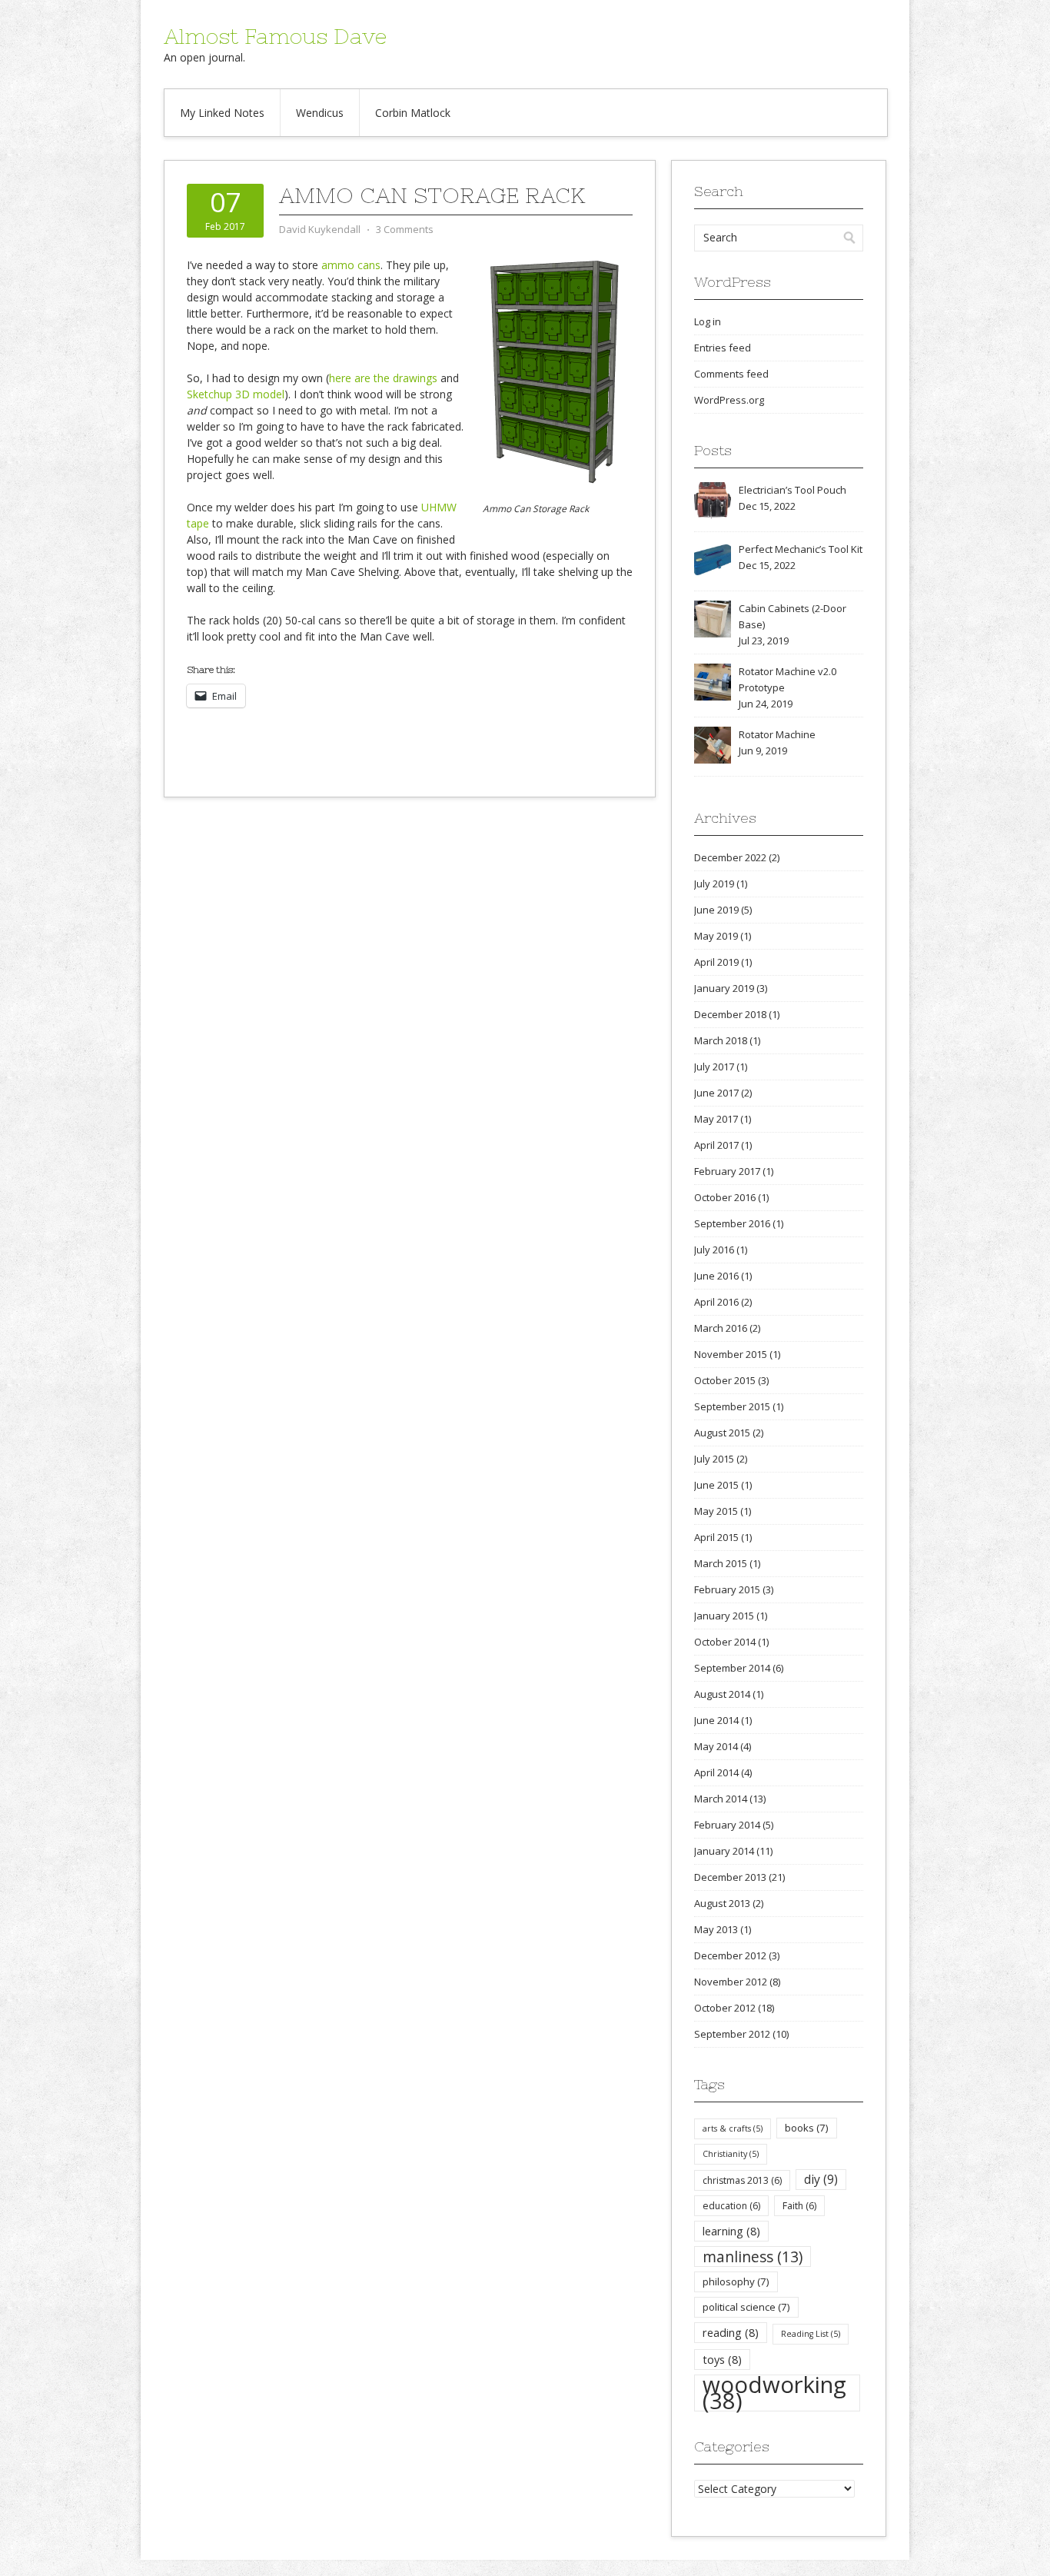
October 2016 (725, 1197)
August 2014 (722, 1694)
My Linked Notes (222, 113)
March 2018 (721, 1040)
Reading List (811, 2334)
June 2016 (716, 1276)
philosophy (736, 2281)
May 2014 (716, 1746)
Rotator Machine (777, 734)
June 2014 (716, 1720)
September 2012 (732, 2034)
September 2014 (732, 1668)
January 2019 (724, 988)
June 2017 (716, 1093)
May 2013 (716, 1929)
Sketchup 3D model (236, 394)
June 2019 (716, 910)
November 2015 (731, 1354)
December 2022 (730, 857)
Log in (708, 321)
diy (821, 2179)
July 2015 (714, 1459)
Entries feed (723, 348)
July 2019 (714, 884)
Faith (799, 2206)
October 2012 (725, 2008)
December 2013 (730, 1877)
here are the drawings (383, 378)
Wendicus (320, 113)
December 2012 (730, 1955)
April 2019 (716, 962)
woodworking (774, 2393)
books (807, 2128)
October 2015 (725, 1380)
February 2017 (727, 1171)
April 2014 (716, 1772)
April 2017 (716, 1145)
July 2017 (714, 1067)
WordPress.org (729, 400)
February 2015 (727, 1589)
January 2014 (724, 1851)
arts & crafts (733, 2128)
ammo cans (351, 265)
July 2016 (714, 1250)
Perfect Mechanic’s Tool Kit (801, 549)
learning (731, 2231)
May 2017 (716, 1119)
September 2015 (732, 1406)
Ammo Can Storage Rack (432, 195)
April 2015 (716, 1537)
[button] (554, 372)
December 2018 (730, 1014)
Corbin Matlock (413, 113)
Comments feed (731, 374)
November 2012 (731, 1982)
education (731, 2206)
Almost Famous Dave (275, 36)
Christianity (731, 2154)
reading (731, 2332)
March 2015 (721, 1563)
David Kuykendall (320, 229)
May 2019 (716, 936)
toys (722, 2359)
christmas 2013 (742, 2180)
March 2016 (721, 1328)
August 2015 (722, 1433)
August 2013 (722, 1903)
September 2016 (732, 1223)
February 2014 (727, 1825)
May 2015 (716, 1511)
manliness (753, 2256)
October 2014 (725, 1642)
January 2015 (724, 1616)
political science (746, 2307)
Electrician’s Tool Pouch (792, 490)
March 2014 (721, 1799)
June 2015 (716, 1485)
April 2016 (716, 1302)
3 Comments (405, 229)
